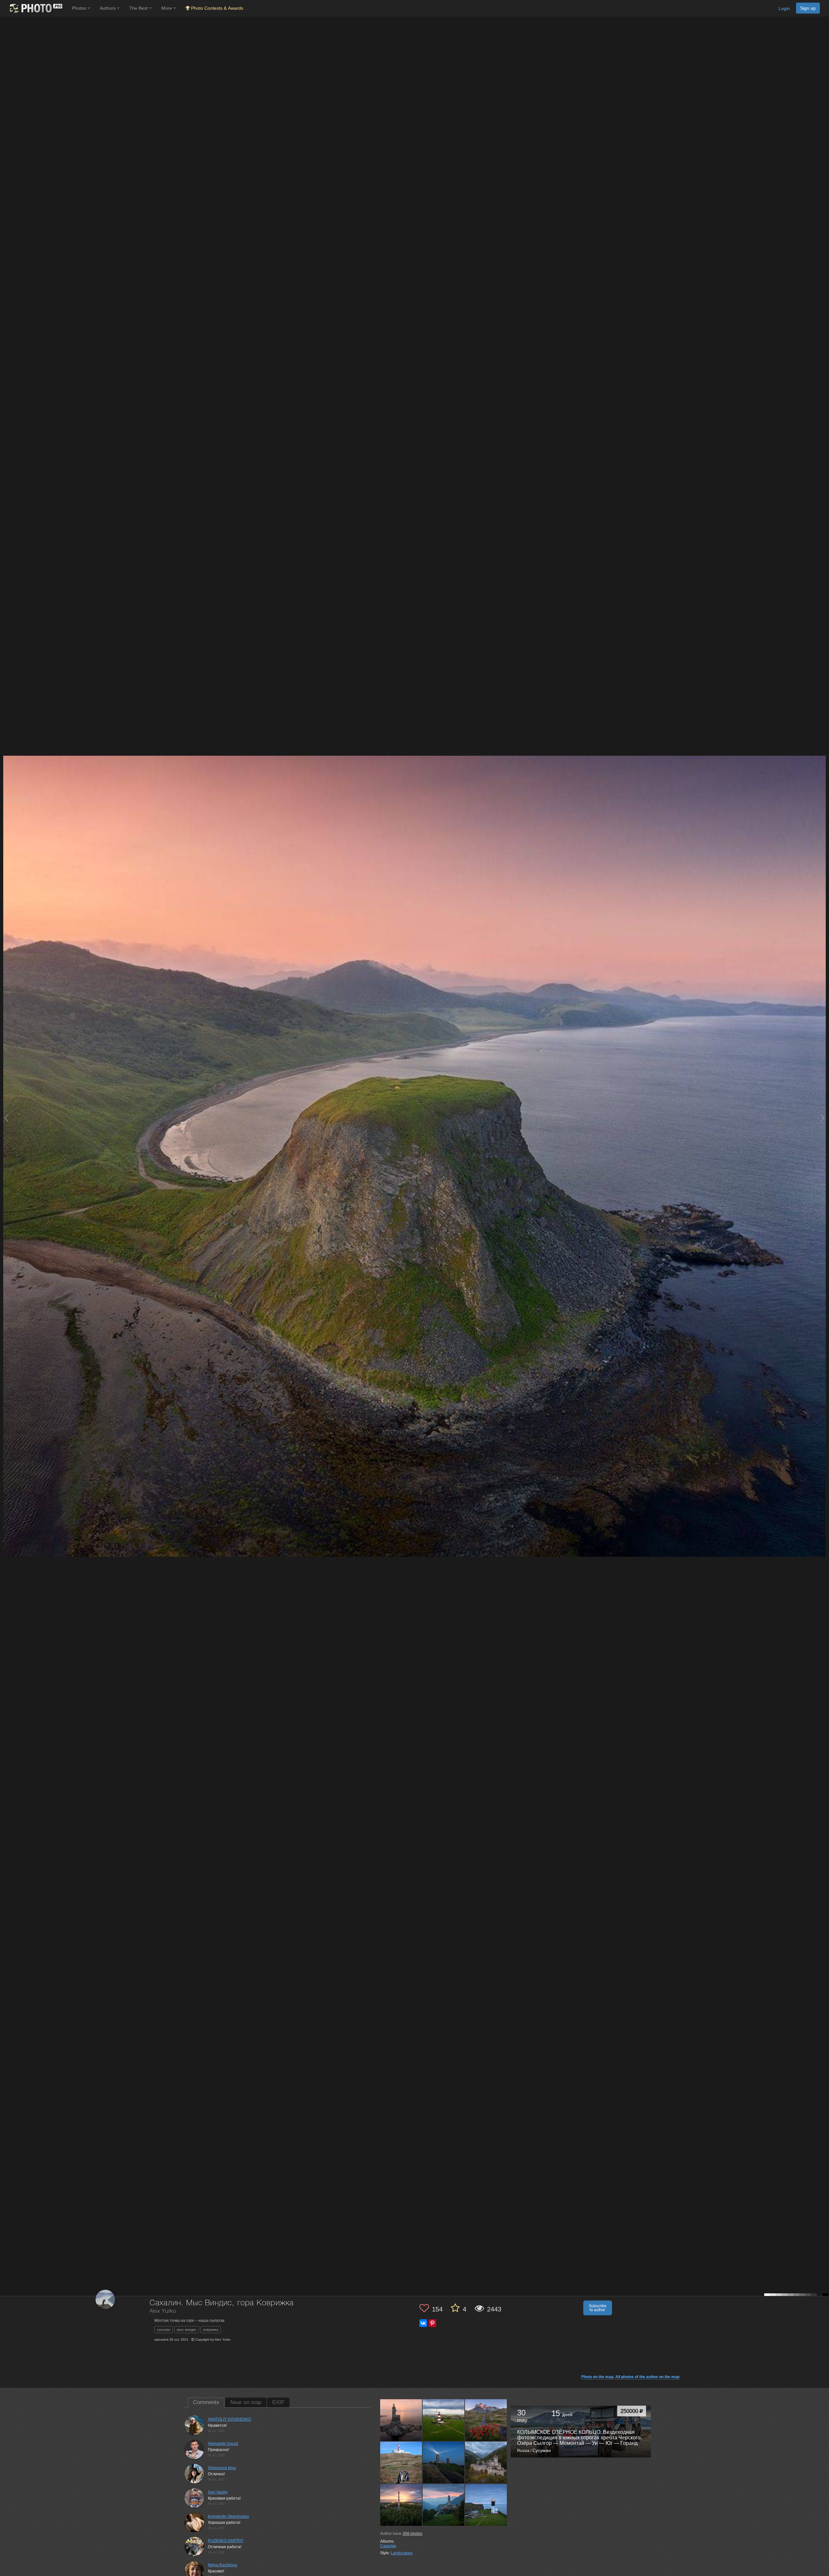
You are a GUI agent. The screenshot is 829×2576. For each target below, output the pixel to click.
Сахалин (388, 2546)
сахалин (164, 2330)
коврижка (211, 2330)
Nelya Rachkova (222, 2565)
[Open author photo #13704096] (401, 2420)
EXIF (278, 2402)
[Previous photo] (6, 1118)
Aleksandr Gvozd (223, 2444)
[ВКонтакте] (423, 2323)
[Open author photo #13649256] (486, 2420)
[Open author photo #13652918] (444, 2420)
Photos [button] (80, 8)
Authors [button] (108, 8)
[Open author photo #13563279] (486, 2505)
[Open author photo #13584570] (486, 2463)
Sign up (808, 8)
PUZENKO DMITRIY (226, 2541)
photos (412, 2534)
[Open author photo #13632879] (401, 2463)
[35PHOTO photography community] (35, 8)
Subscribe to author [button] (598, 2308)
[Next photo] (823, 1118)
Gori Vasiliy (218, 2492)
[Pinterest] (432, 2323)
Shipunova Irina (222, 2468)
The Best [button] (139, 8)
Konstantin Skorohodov (228, 2516)
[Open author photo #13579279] (444, 2505)
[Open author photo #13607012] (444, 2463)
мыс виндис (187, 2330)
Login (784, 8)
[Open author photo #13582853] (401, 2505)
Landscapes (402, 2553)
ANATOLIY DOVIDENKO (229, 2419)
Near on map (246, 2402)
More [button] (167, 8)
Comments (206, 2402)
